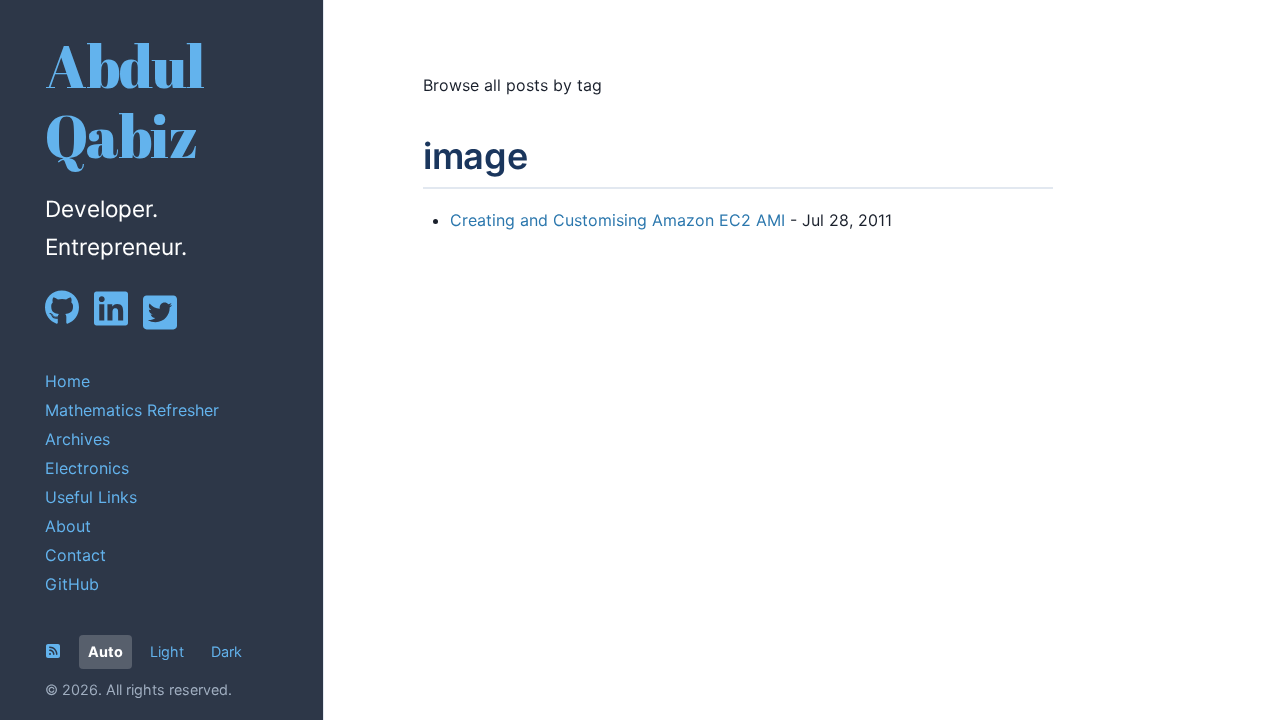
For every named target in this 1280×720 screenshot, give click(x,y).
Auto (105, 651)
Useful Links (91, 497)
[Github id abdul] (69, 319)
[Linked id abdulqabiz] (118, 321)
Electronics (87, 468)
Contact (75, 555)
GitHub (72, 584)
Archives (77, 439)
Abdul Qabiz (124, 100)
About (68, 526)
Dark (226, 651)
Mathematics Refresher (132, 410)
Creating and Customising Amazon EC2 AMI (617, 220)
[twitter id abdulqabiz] (167, 326)
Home (67, 381)
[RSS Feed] (53, 651)
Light (167, 651)
